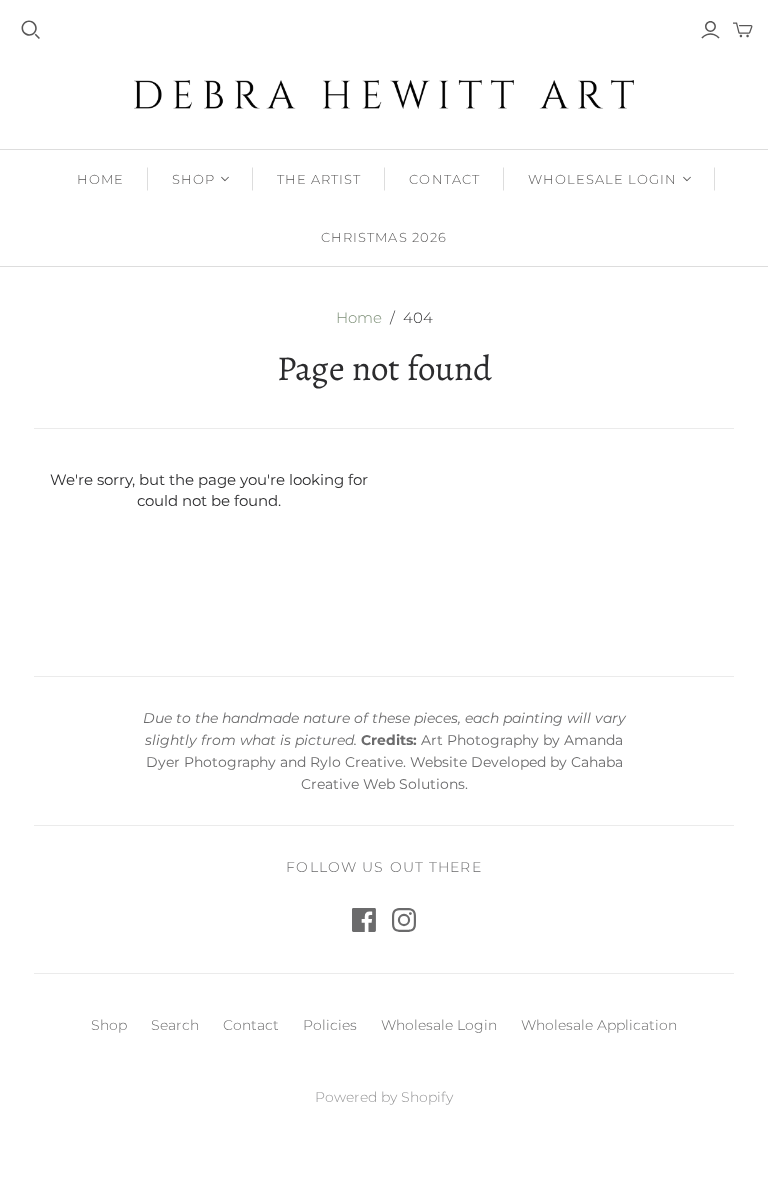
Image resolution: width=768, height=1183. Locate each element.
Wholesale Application (599, 1025)
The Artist (319, 179)
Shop (193, 179)
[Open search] (31, 30)
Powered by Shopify (384, 1097)
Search (175, 1025)
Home (100, 179)
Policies (330, 1025)
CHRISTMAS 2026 (384, 237)
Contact (444, 179)
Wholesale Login (603, 179)
